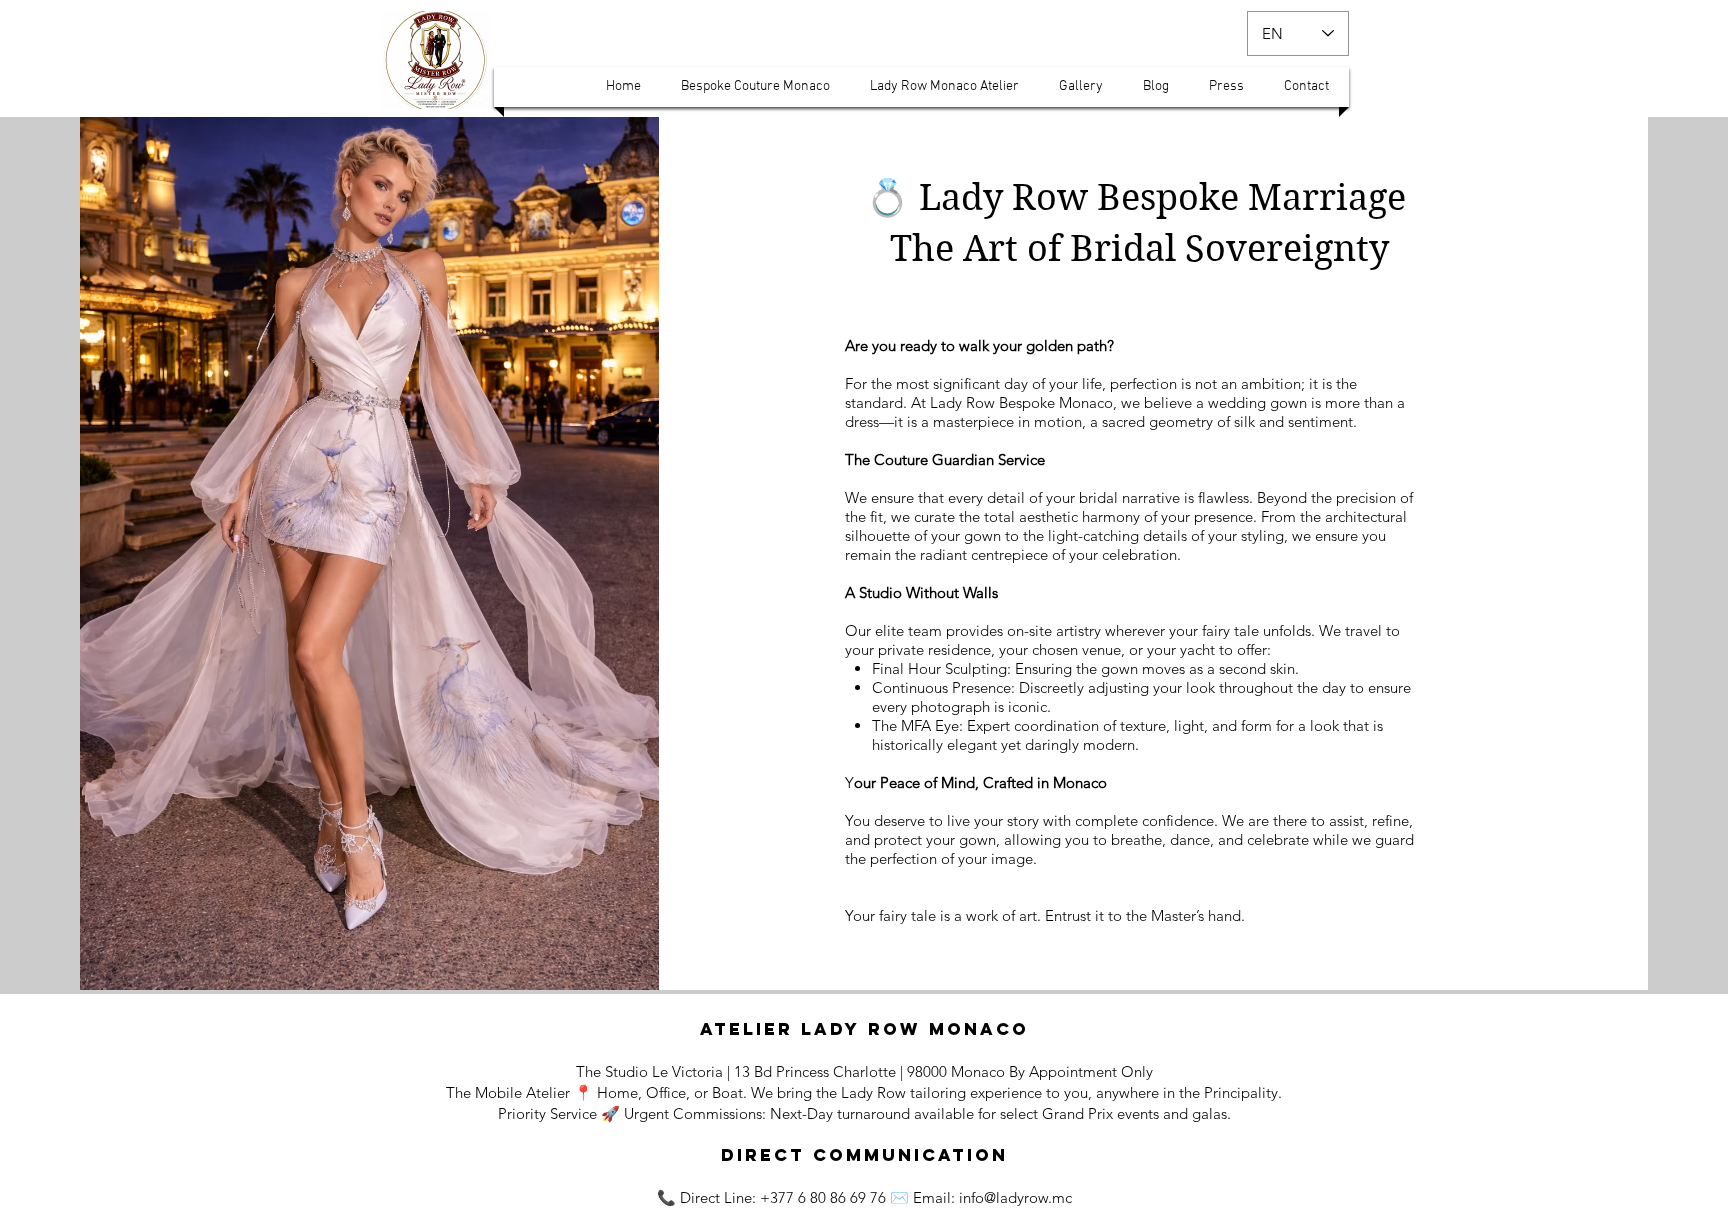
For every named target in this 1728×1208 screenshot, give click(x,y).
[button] (623, 87)
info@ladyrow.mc (1015, 1197)
